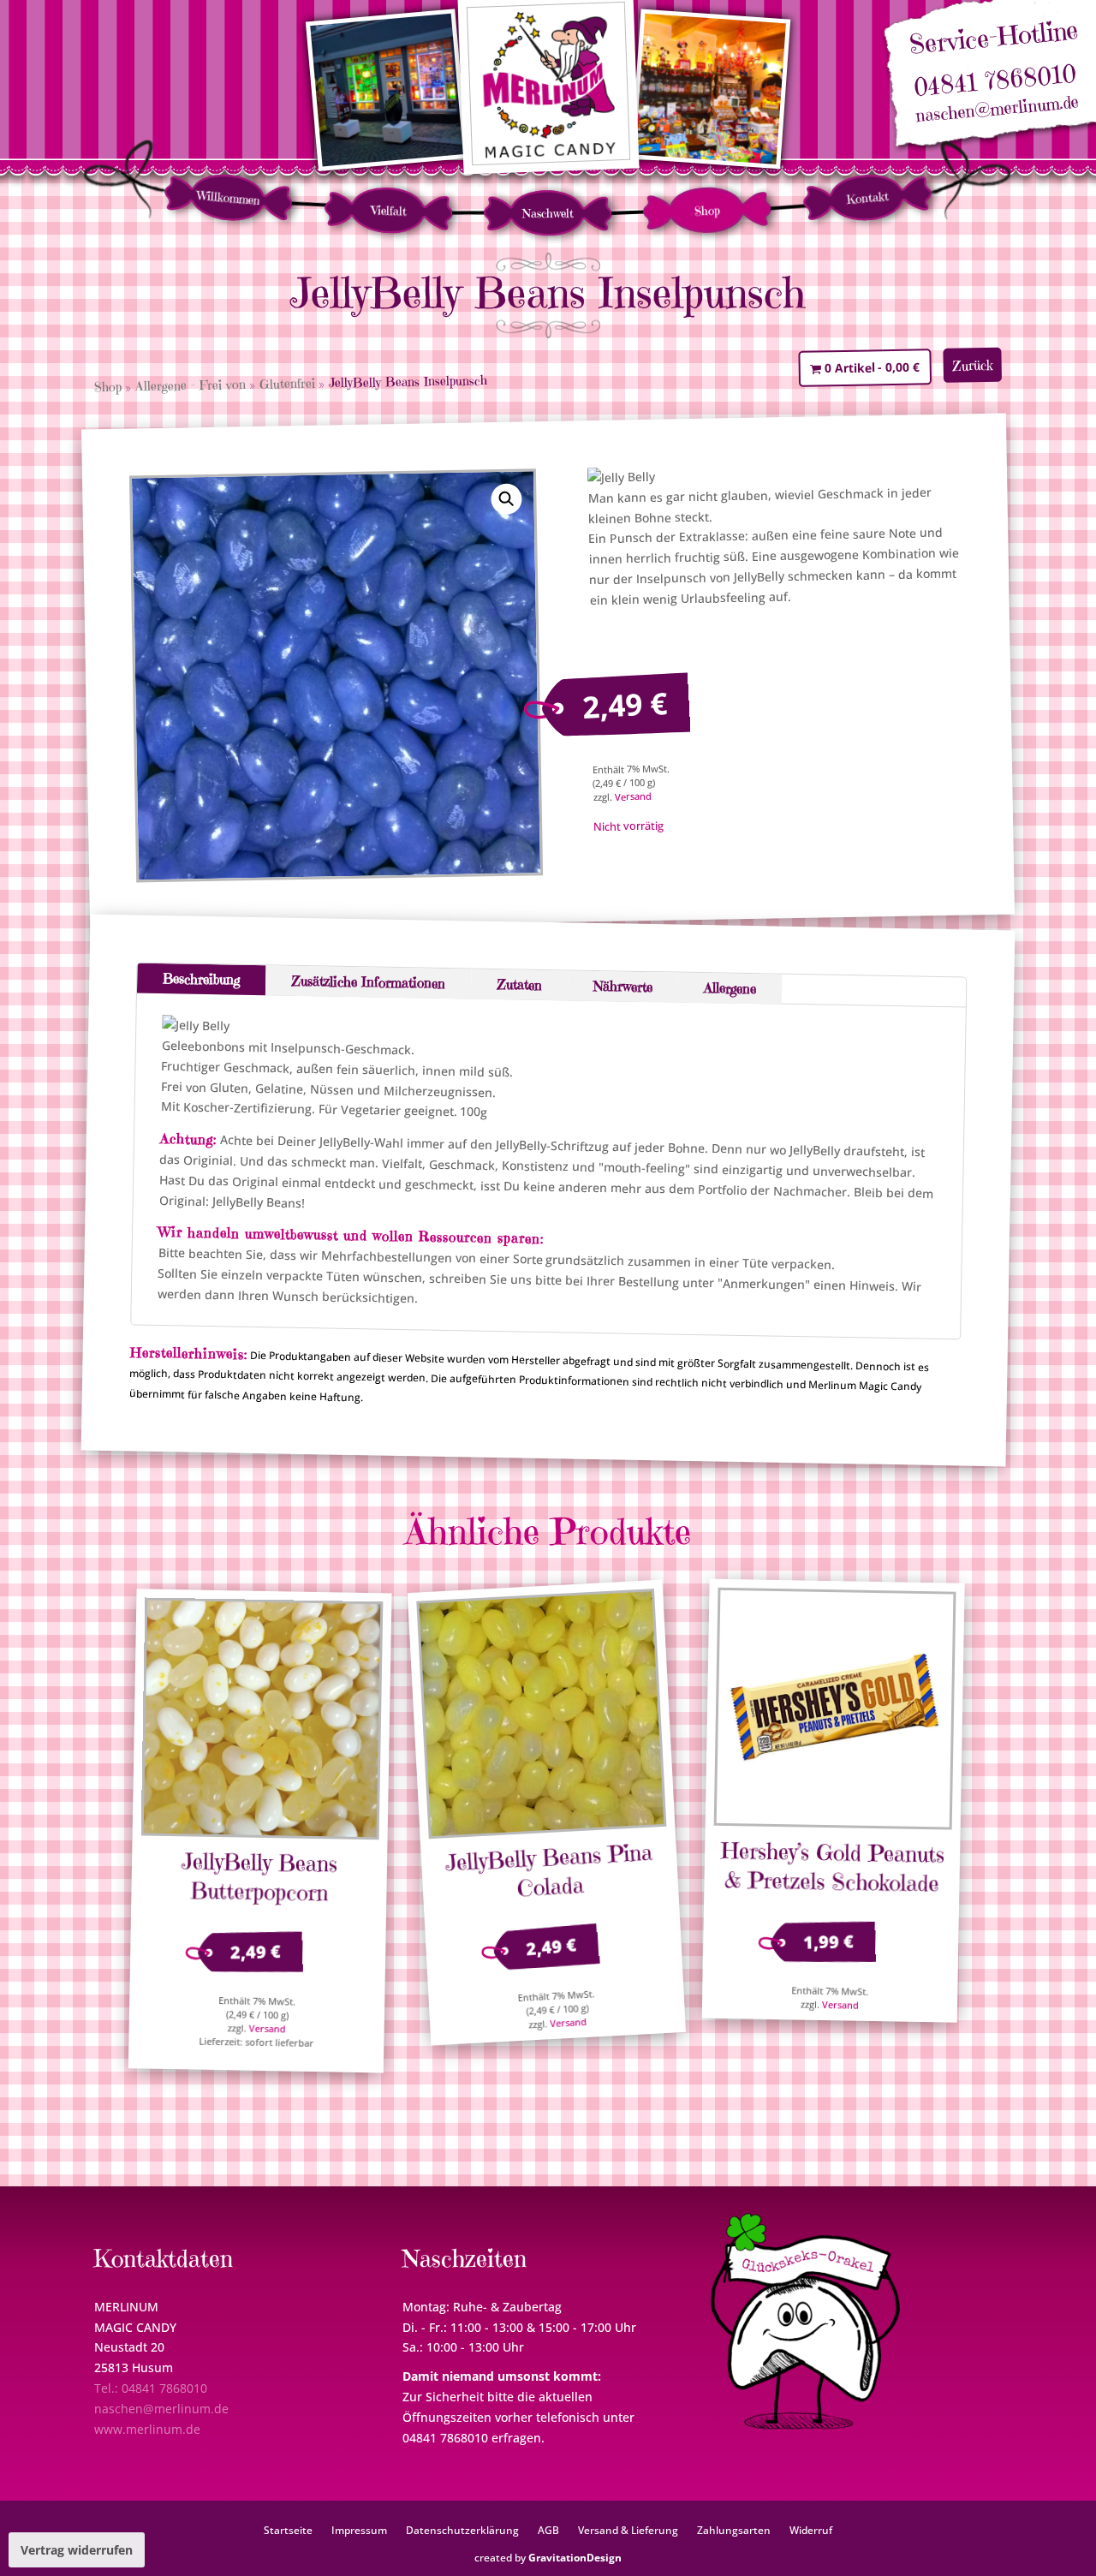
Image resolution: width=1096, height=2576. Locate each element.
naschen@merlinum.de (998, 110)
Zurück (973, 365)
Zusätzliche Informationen (368, 982)
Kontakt (867, 198)
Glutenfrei (287, 384)
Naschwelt (548, 213)
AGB (548, 2530)
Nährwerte (623, 986)
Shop (708, 210)
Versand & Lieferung (628, 2530)
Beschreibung (201, 979)
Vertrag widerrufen (77, 2550)
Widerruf (811, 2530)
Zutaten (519, 984)
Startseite (288, 2530)
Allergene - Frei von (191, 385)
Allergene (730, 988)
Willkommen (228, 198)
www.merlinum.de (147, 2429)
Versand (632, 796)
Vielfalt (389, 210)
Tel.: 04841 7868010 (151, 2388)
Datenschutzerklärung (462, 2530)
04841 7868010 (995, 81)
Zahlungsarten (734, 2530)
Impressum (359, 2530)
